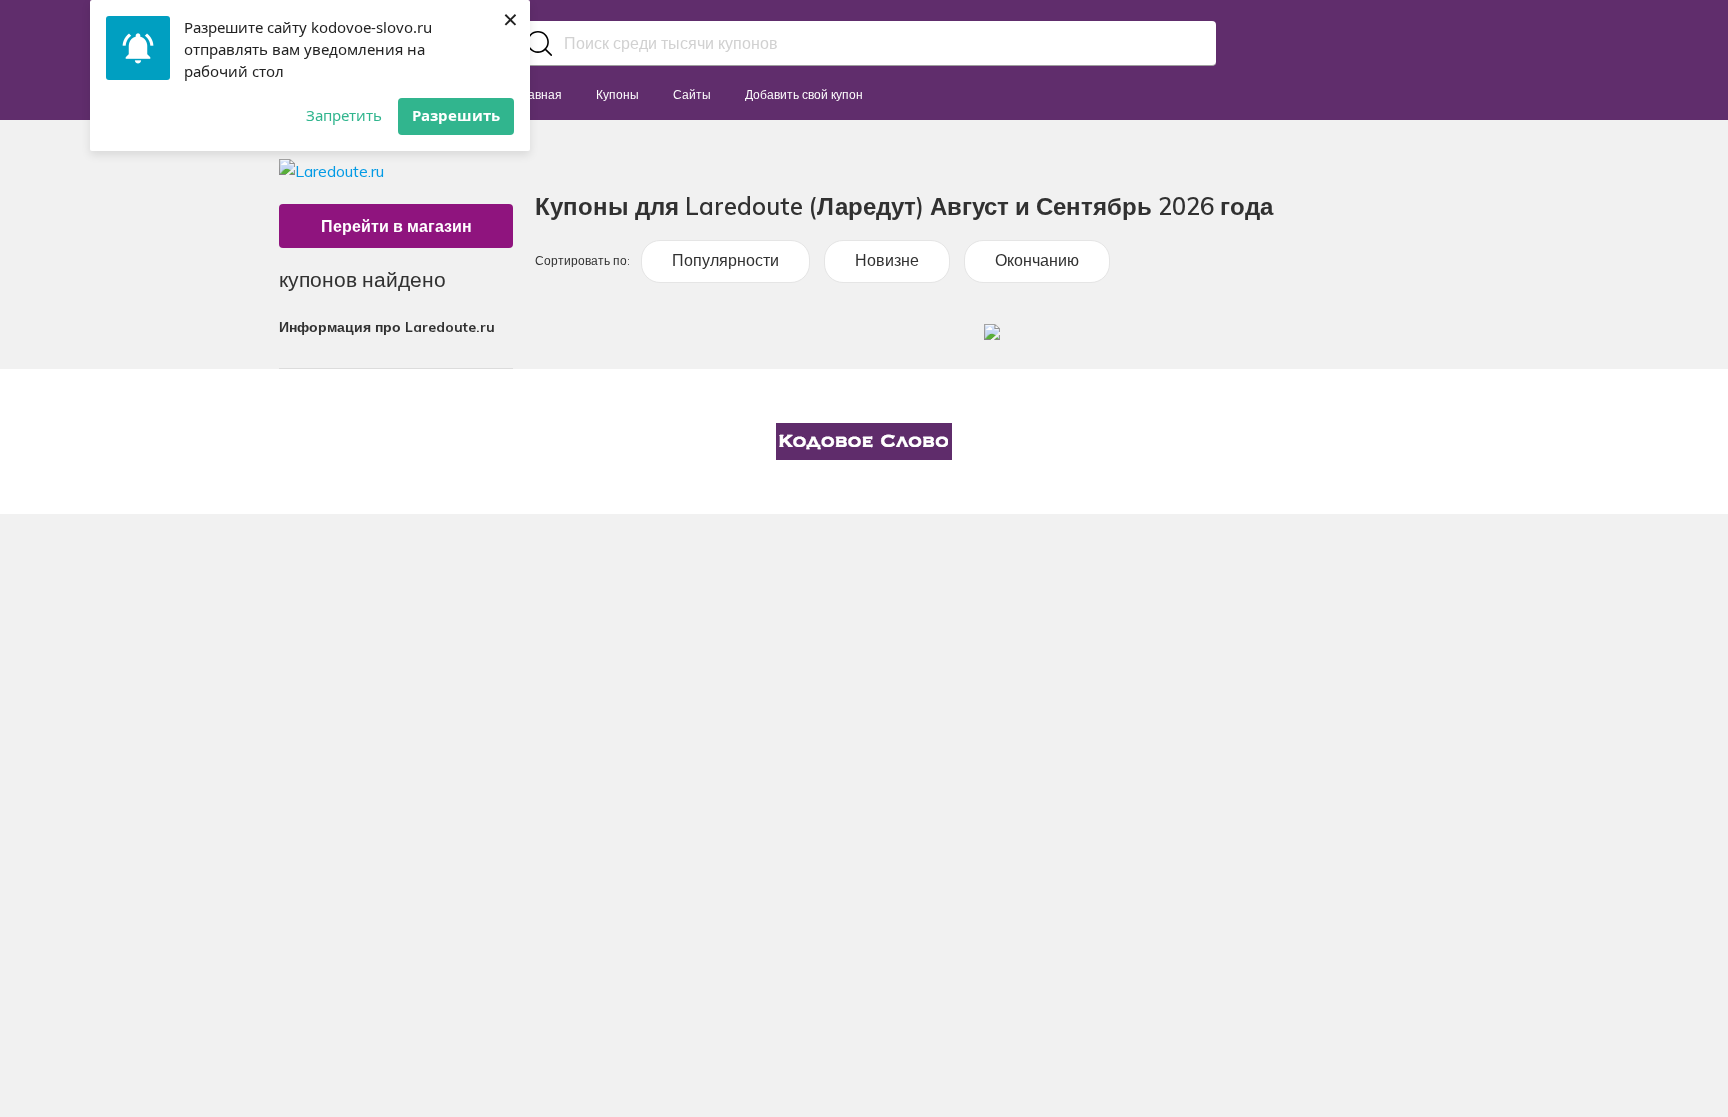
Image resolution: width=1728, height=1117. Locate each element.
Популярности (725, 260)
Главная (538, 94)
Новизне (887, 260)
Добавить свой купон (804, 94)
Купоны (617, 94)
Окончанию (1037, 260)
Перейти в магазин (396, 226)
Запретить (344, 115)
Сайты (692, 94)
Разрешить (456, 115)
